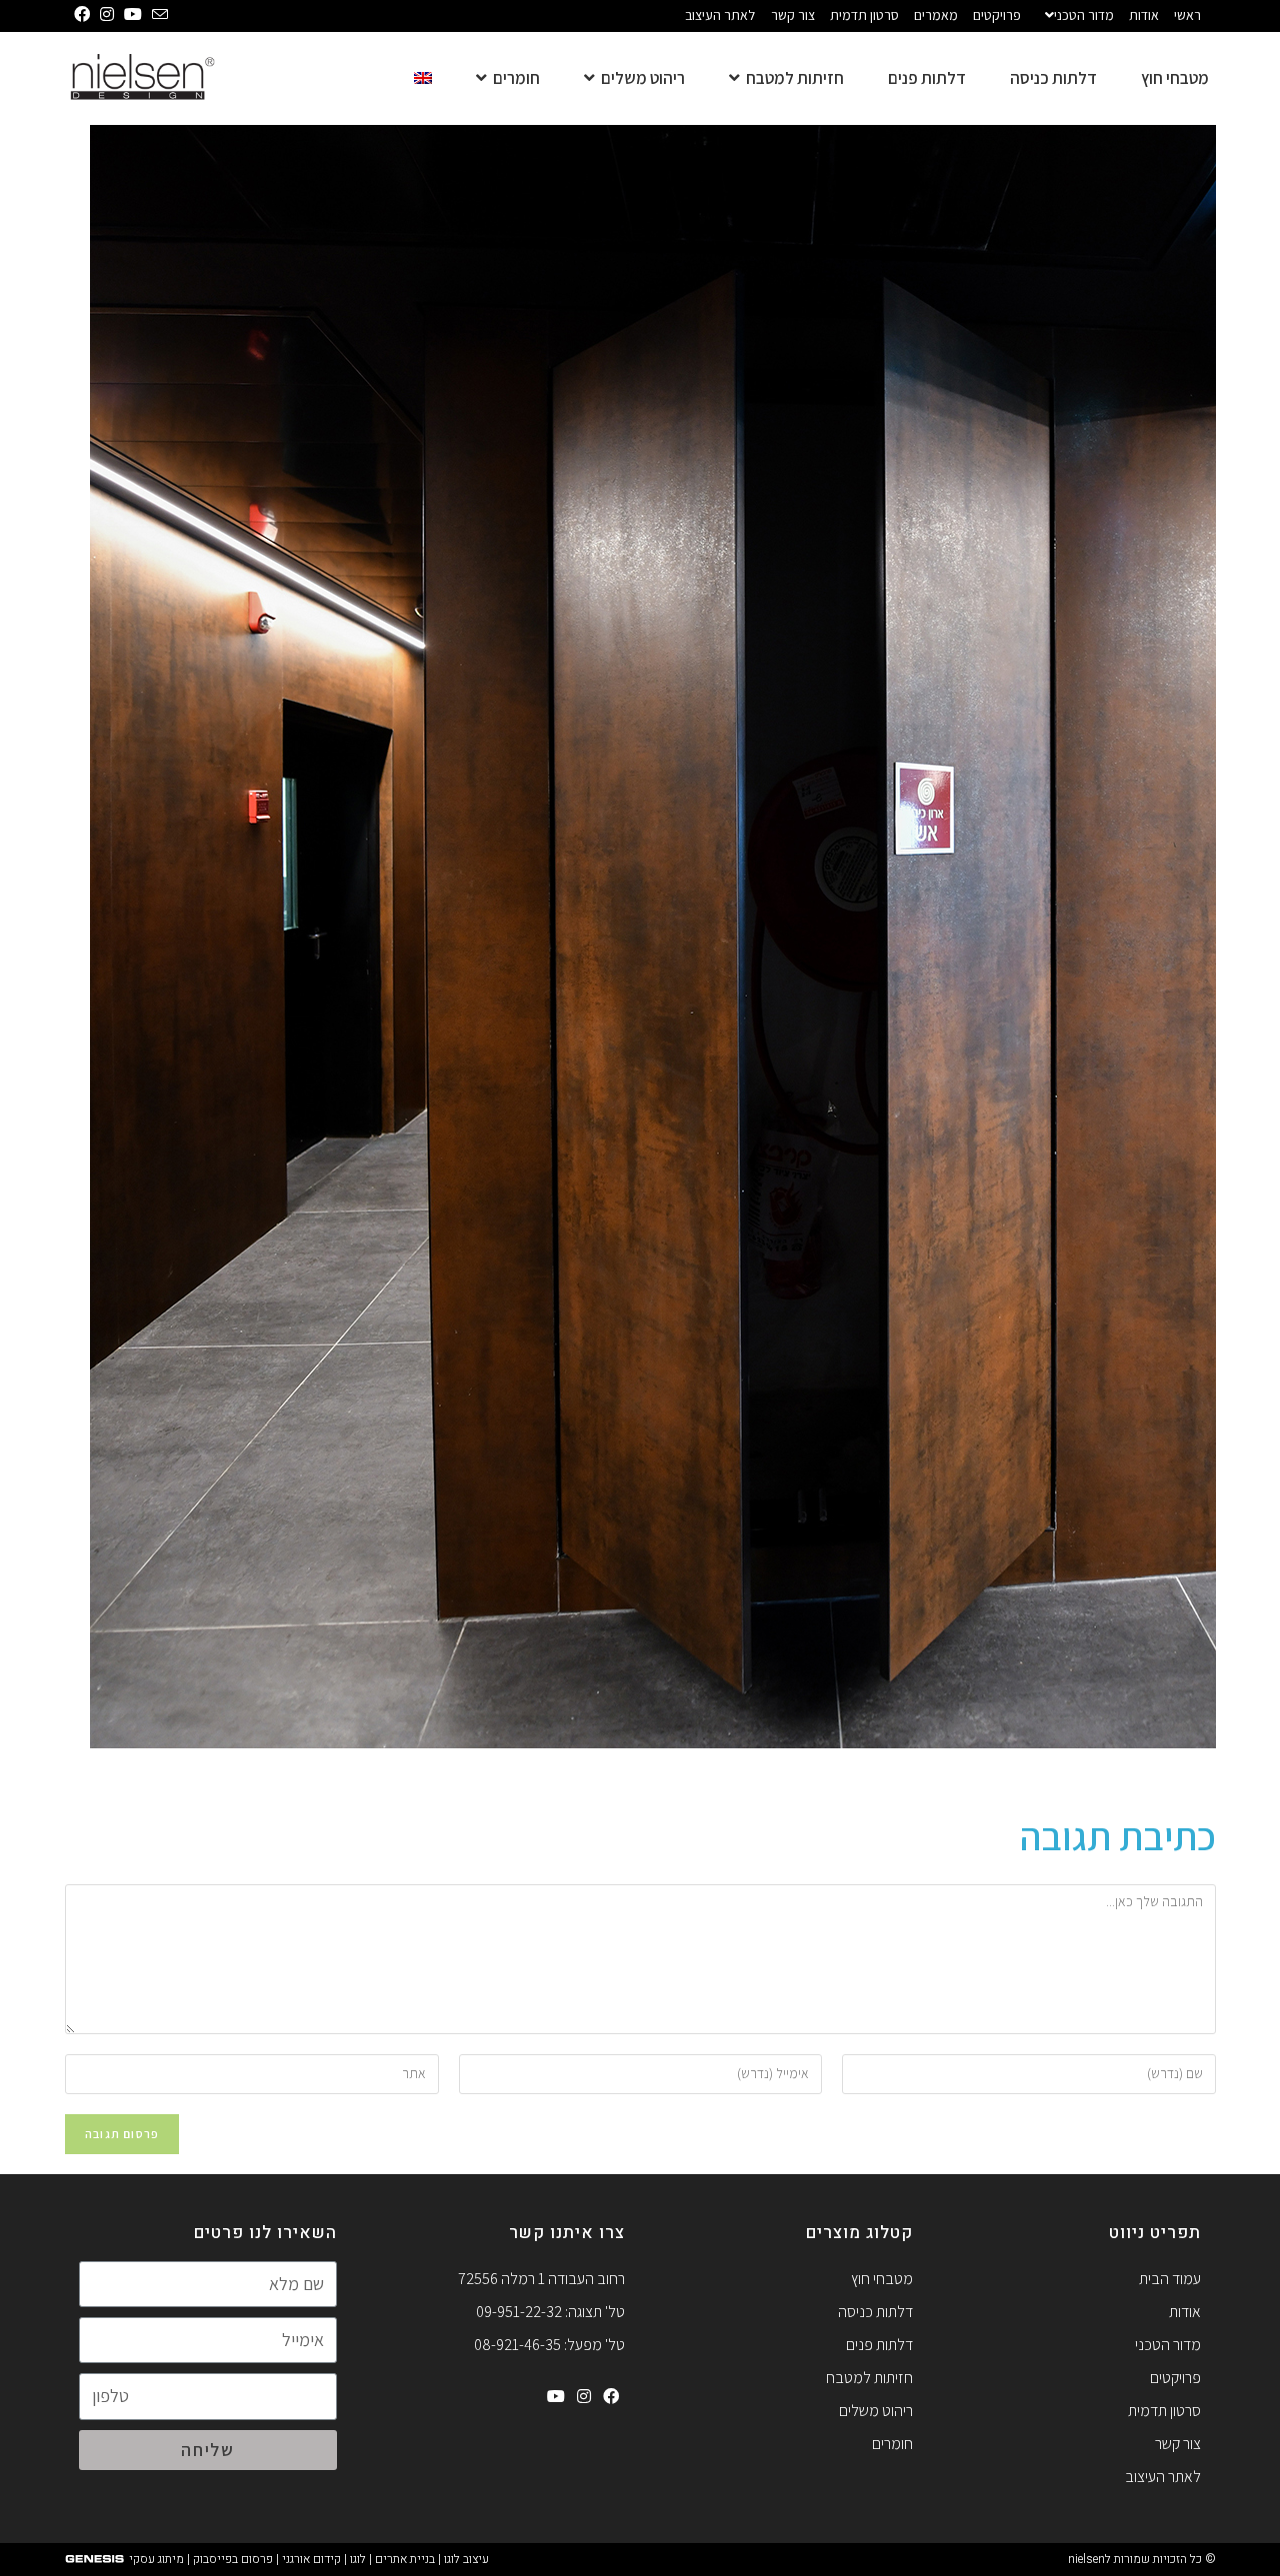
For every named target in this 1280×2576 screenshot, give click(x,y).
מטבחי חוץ (882, 2279)
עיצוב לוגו (466, 2559)
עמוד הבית (1170, 2279)
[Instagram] (584, 2397)
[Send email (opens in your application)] (155, 15)
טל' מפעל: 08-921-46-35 (549, 2345)
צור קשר (793, 15)
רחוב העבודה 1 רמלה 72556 (541, 2279)
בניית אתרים (405, 2559)
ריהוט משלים (876, 2411)
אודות (1144, 15)
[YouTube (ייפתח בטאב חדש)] (128, 15)
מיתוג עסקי (156, 2559)
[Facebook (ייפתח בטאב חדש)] (77, 15)
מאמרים (936, 15)
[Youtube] (556, 2397)
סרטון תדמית (864, 15)
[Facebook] (611, 2397)
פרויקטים (997, 15)
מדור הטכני (1084, 15)
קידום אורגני (311, 2559)
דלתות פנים (879, 2345)
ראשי (1187, 15)
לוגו (358, 2559)
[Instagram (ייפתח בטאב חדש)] (102, 15)
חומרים (892, 2444)
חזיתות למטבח (869, 2378)
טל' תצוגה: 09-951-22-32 (550, 2312)
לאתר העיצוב (720, 15)
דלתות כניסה (875, 2312)
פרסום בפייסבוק (233, 2559)
